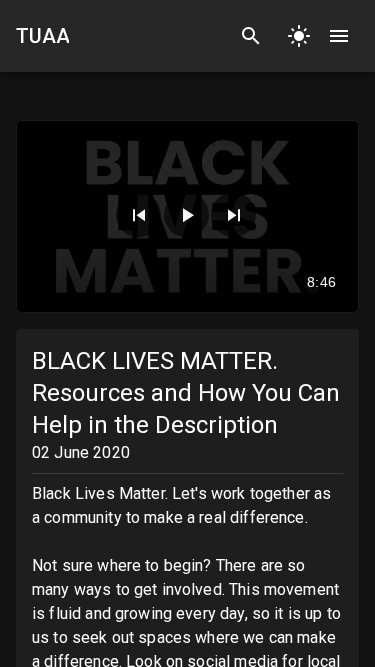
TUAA (42, 36)
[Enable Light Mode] (299, 36)
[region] (187, 216)
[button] (138, 214)
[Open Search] (251, 36)
